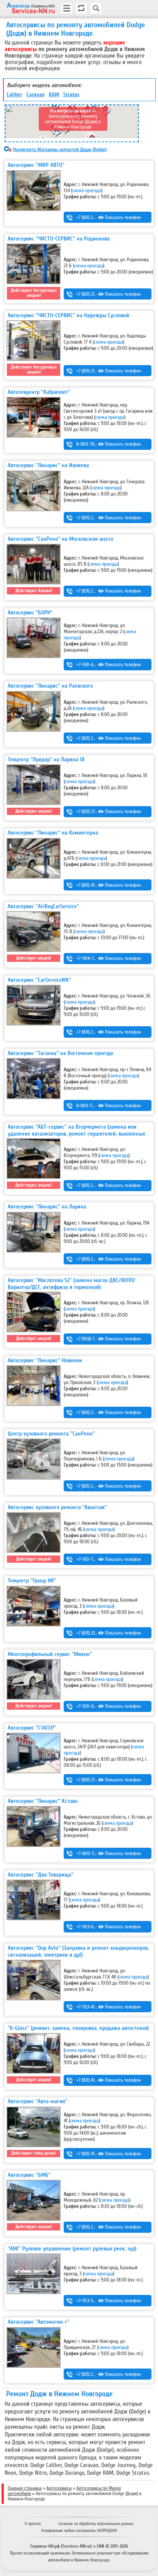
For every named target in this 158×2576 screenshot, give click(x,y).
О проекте (33, 2524)
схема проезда (87, 191)
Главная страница (25, 2488)
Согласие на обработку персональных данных (96, 2524)
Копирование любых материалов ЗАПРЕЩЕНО (79, 2531)
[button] (57, 132)
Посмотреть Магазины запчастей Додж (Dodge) (60, 150)
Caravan (35, 95)
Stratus (71, 95)
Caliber (14, 95)
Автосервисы (59, 2488)
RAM (54, 95)
